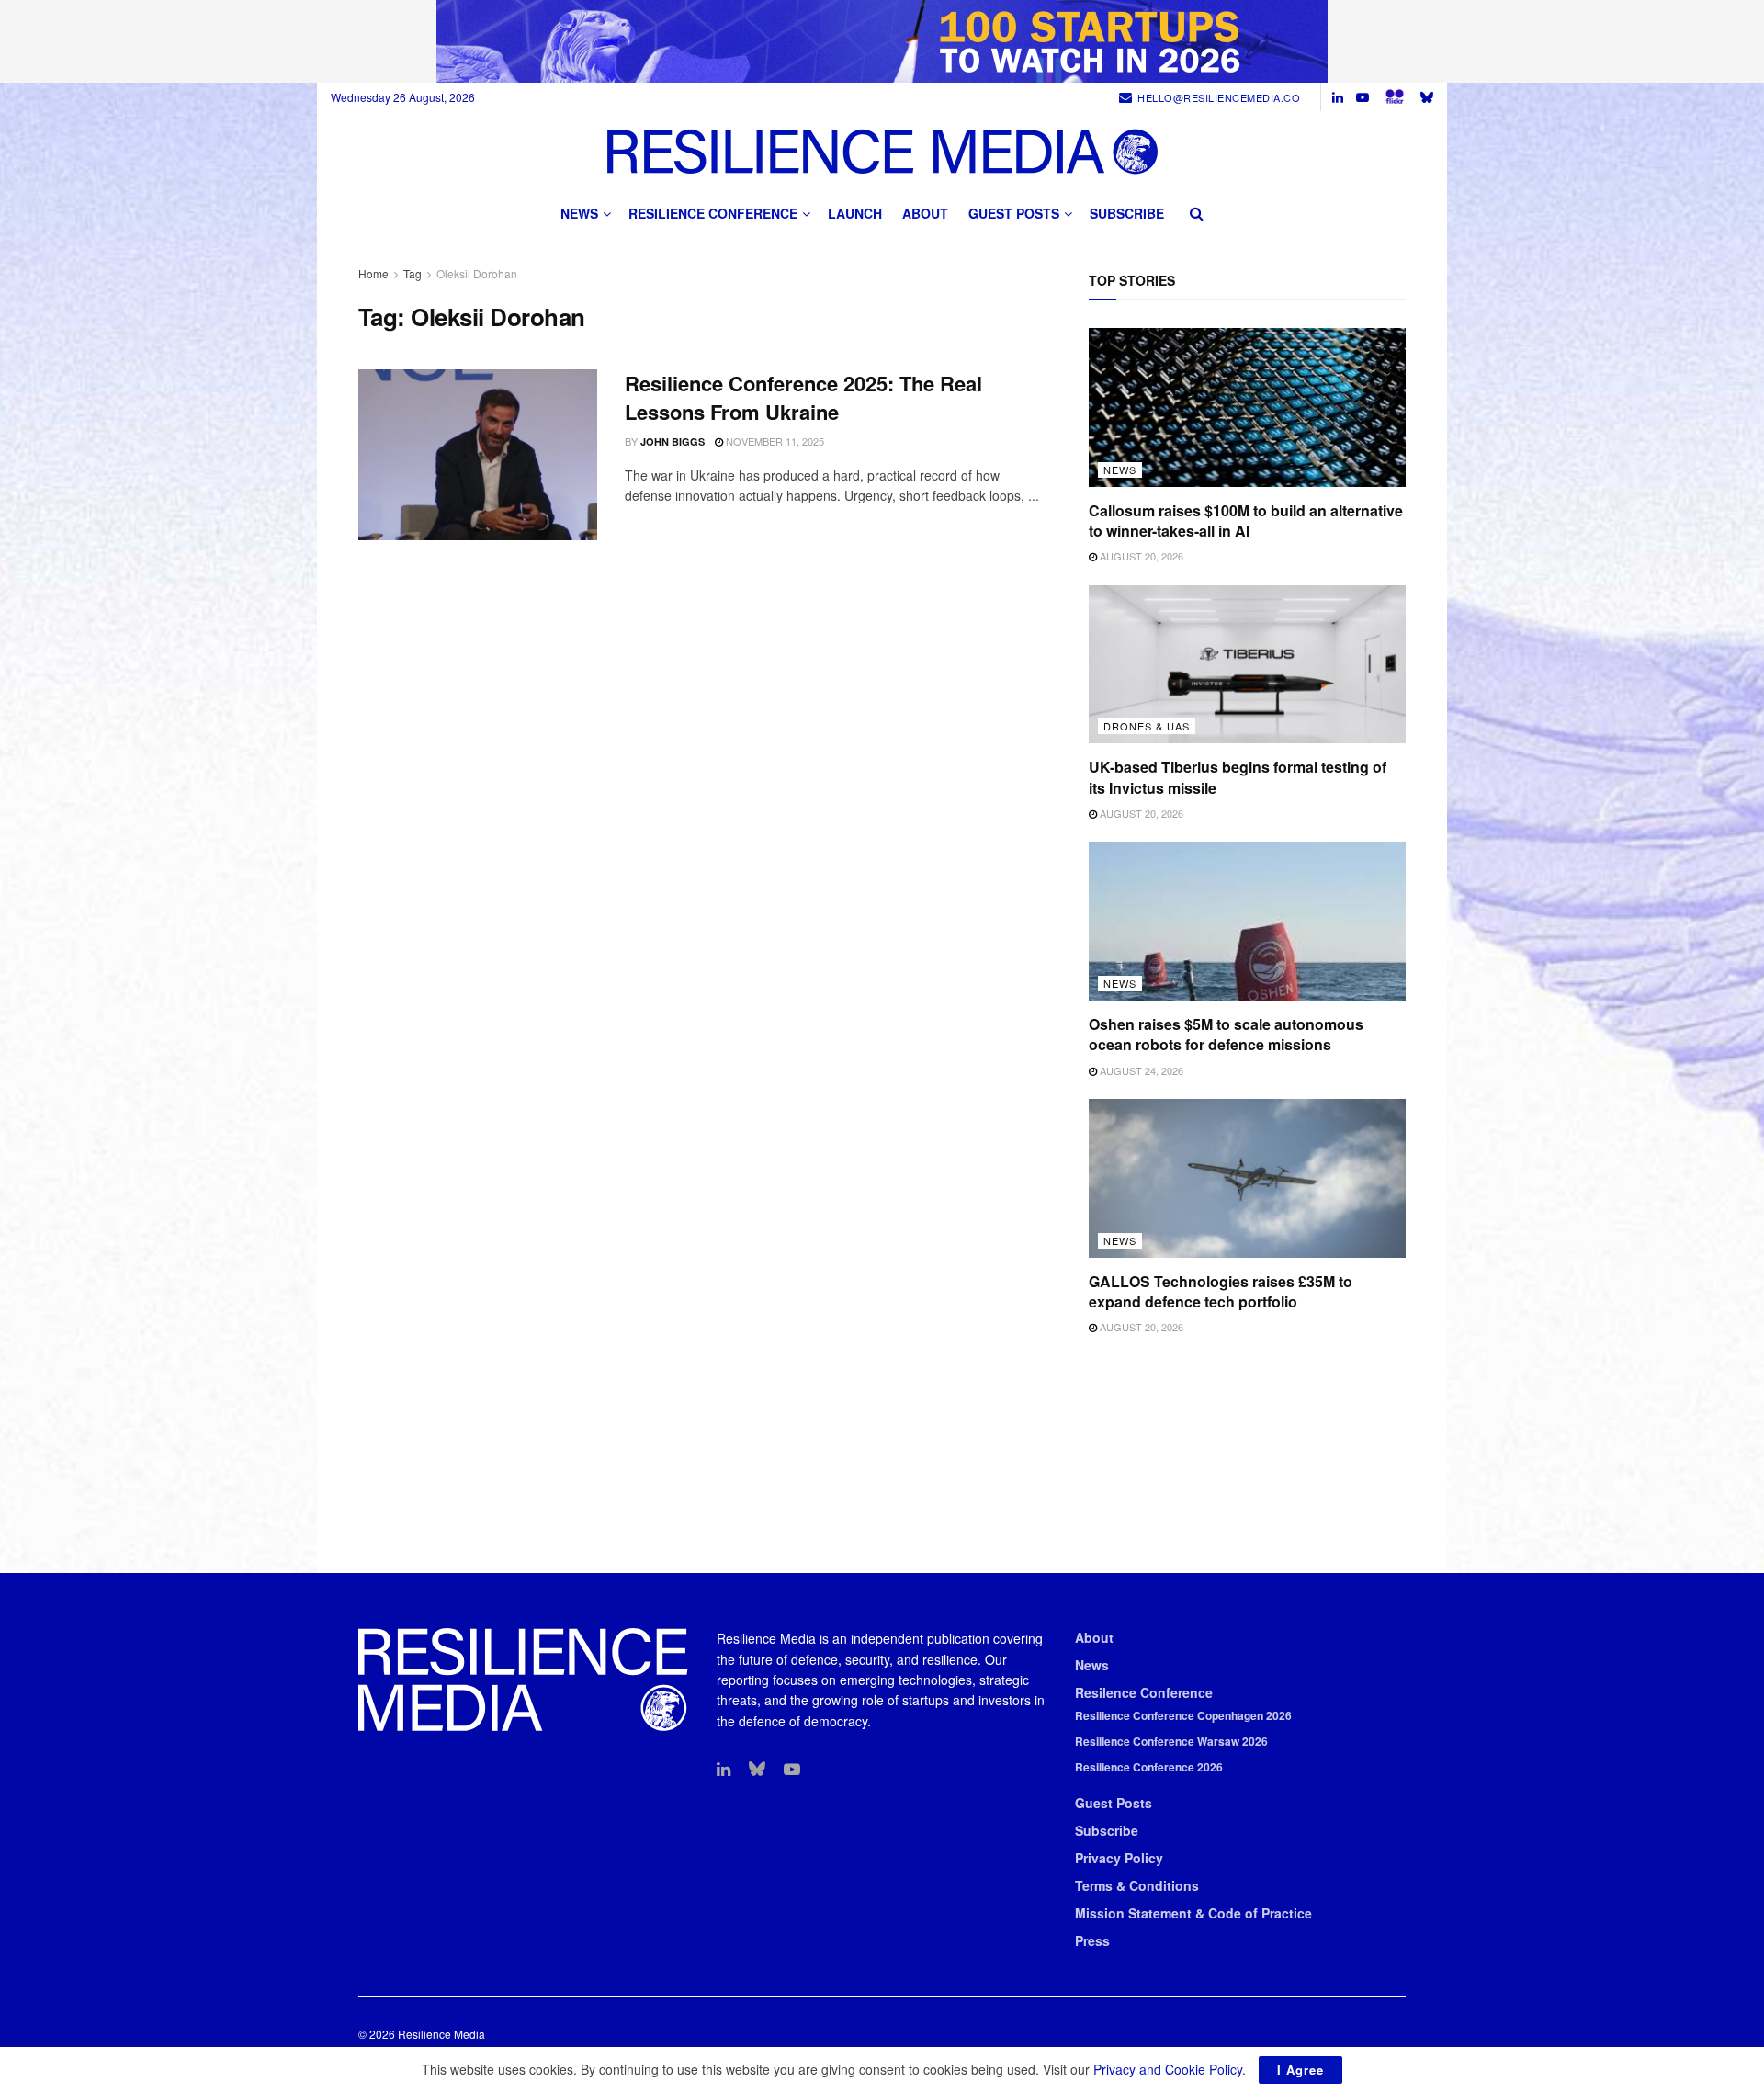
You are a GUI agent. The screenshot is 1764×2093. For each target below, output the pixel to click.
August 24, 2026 (1140, 1070)
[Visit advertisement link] (882, 41)
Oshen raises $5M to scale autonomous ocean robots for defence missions (1226, 1034)
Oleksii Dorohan (477, 273)
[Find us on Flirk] (1395, 97)
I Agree (1300, 2070)
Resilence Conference (1144, 1692)
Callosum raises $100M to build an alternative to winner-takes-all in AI (1246, 520)
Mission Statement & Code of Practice (1193, 1913)
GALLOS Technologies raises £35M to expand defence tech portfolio (1221, 1291)
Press (1092, 1940)
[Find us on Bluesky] (1427, 97)
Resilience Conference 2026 (1149, 1767)
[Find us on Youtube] (1363, 97)
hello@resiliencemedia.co (1219, 97)
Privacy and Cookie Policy (1168, 2069)
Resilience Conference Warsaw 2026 (1171, 1741)
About (925, 213)
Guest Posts (1014, 213)
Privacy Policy (1119, 1858)
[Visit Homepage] (882, 151)
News (579, 213)
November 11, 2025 (774, 441)
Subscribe (1127, 213)
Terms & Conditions (1137, 1885)
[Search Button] (1197, 213)
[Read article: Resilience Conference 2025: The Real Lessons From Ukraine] (478, 455)
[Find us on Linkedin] (724, 1770)
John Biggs (673, 441)
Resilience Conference (713, 213)
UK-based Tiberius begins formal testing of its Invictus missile (1238, 777)
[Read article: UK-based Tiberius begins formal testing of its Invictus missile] (1247, 665)
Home (373, 273)
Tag (413, 273)
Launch (855, 213)
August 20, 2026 (1140, 556)
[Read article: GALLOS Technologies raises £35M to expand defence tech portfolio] (1247, 1178)
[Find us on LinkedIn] (1338, 97)
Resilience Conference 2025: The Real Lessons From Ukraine (803, 397)
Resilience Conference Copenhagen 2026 (1183, 1715)
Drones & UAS (1147, 726)
